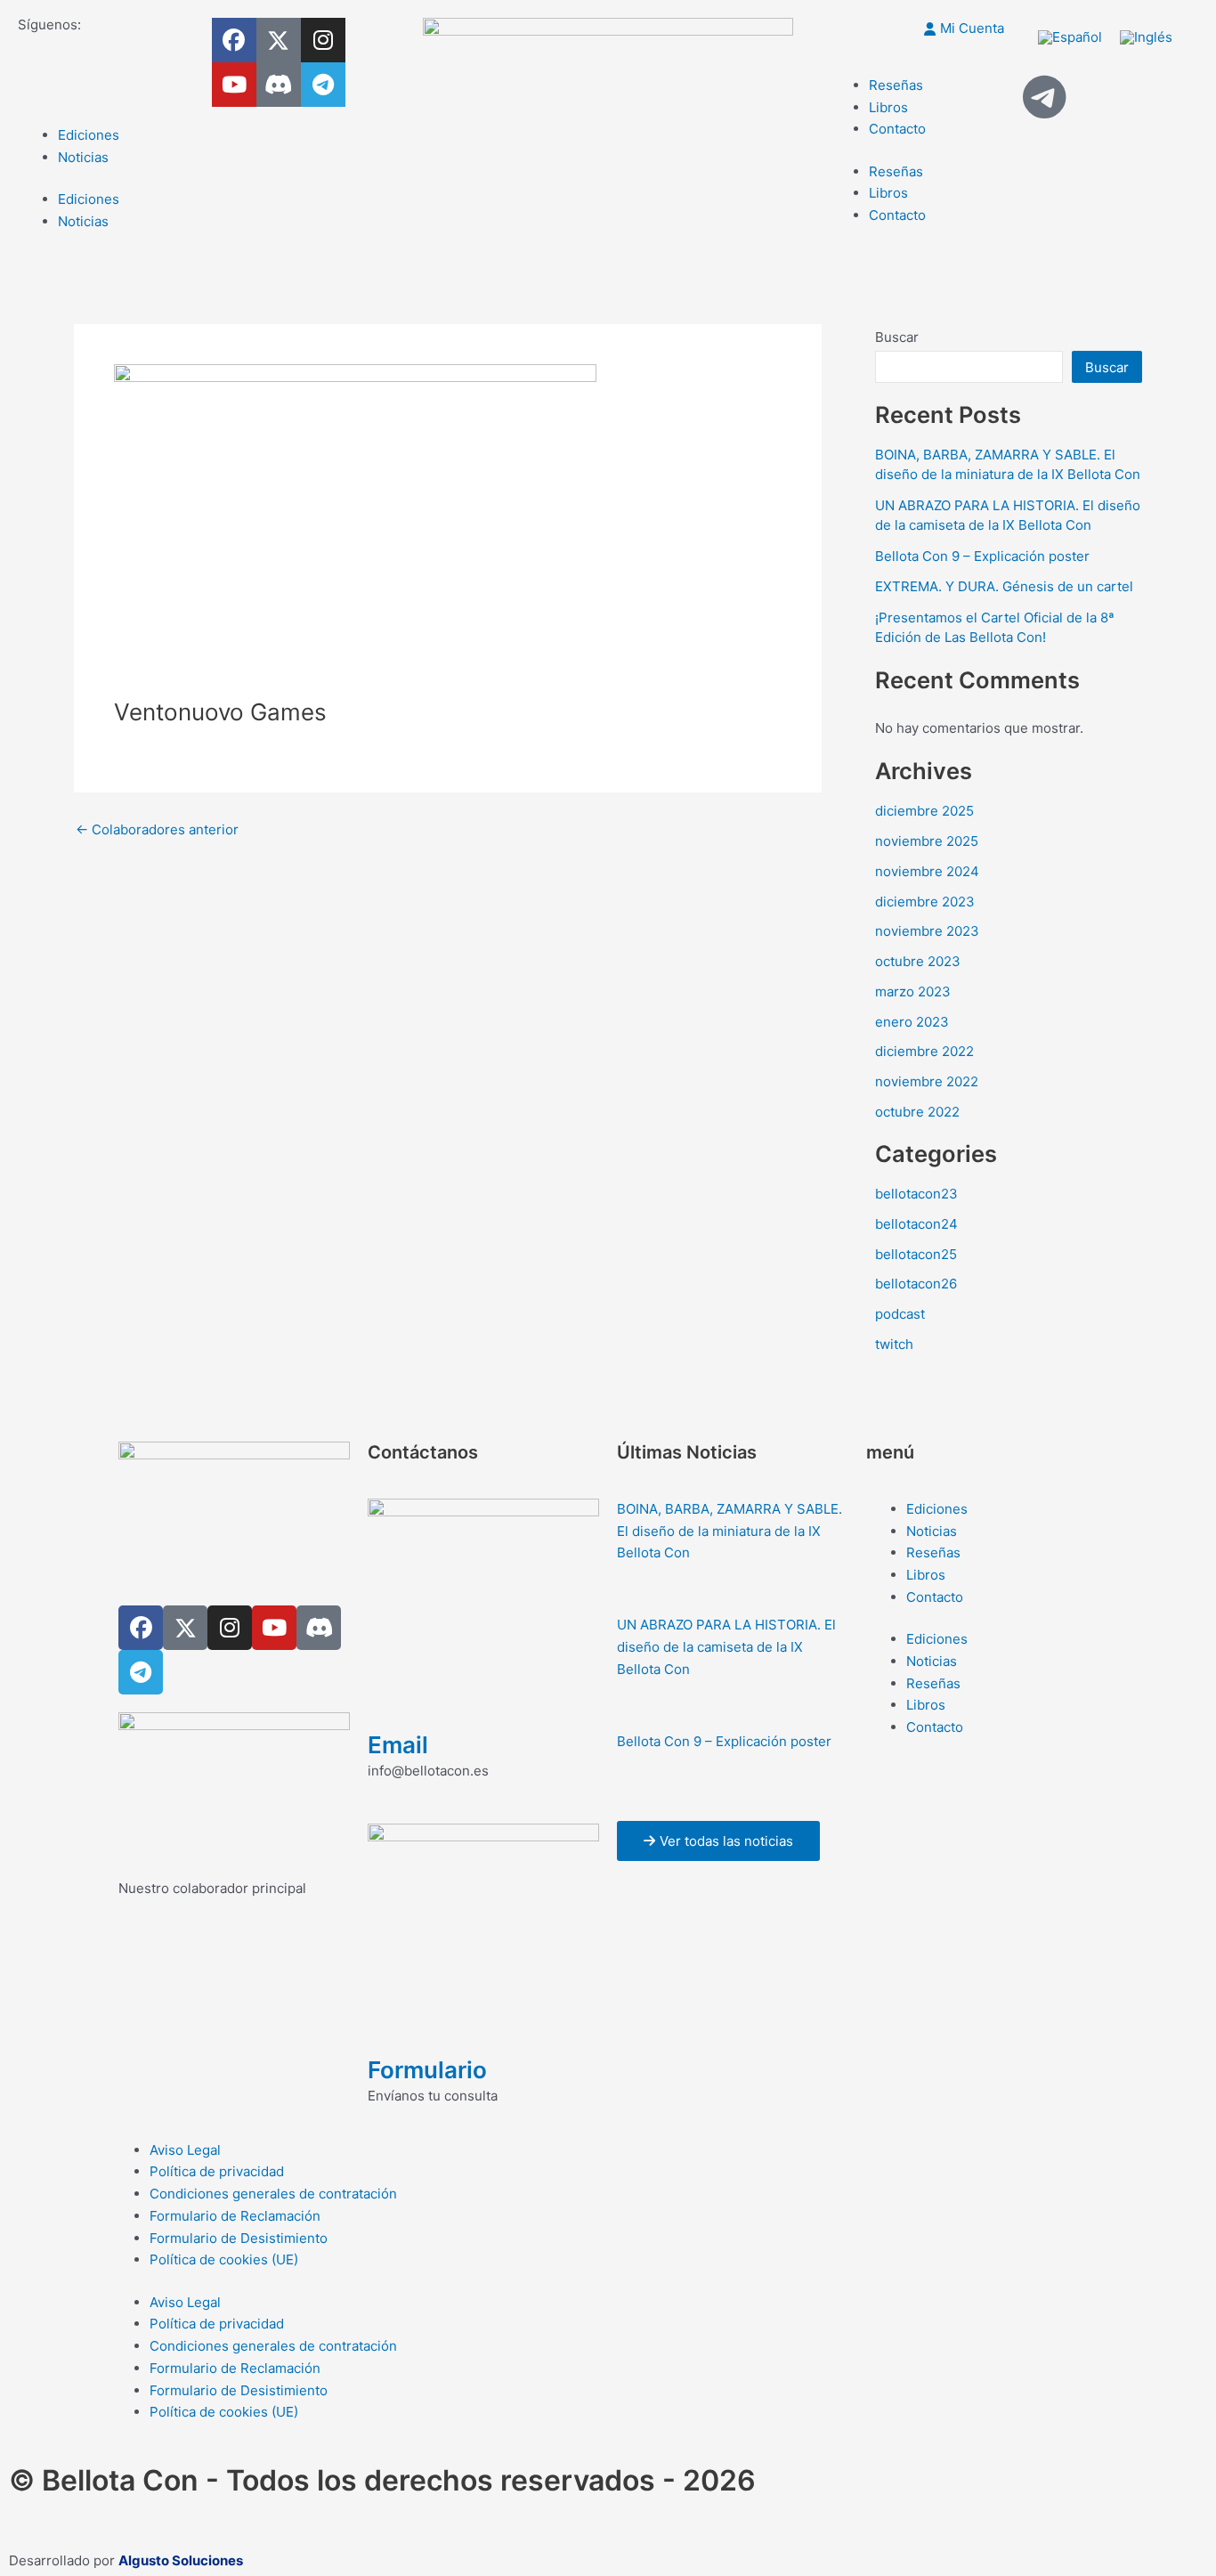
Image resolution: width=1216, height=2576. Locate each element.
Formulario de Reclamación (235, 2216)
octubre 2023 (918, 961)
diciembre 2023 (925, 902)
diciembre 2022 (924, 1051)
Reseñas (896, 85)
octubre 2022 (917, 1112)
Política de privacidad (217, 2171)
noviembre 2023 (927, 931)
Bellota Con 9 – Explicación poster (982, 556)
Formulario (427, 2070)
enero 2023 (912, 1022)
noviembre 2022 (927, 1081)
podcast (900, 1314)
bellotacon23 (916, 1194)
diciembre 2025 (924, 811)
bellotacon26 (916, 1284)
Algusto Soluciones (181, 2560)
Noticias (83, 157)
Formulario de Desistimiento (239, 2238)
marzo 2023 (913, 991)
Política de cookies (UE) (224, 2259)
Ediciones (89, 135)
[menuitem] (1070, 37)
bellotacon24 (916, 1224)
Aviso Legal (185, 2150)
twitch (894, 1344)
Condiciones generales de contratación (273, 2194)
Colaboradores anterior (157, 829)
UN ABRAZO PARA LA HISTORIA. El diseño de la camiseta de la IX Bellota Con (726, 1647)
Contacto (897, 129)
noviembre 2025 (927, 841)
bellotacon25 (916, 1254)
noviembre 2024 (927, 871)
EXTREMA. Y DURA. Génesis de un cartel (1004, 586)
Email (398, 1745)
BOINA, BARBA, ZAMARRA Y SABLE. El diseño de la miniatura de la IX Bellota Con (730, 1531)
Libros (888, 107)
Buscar (897, 337)
